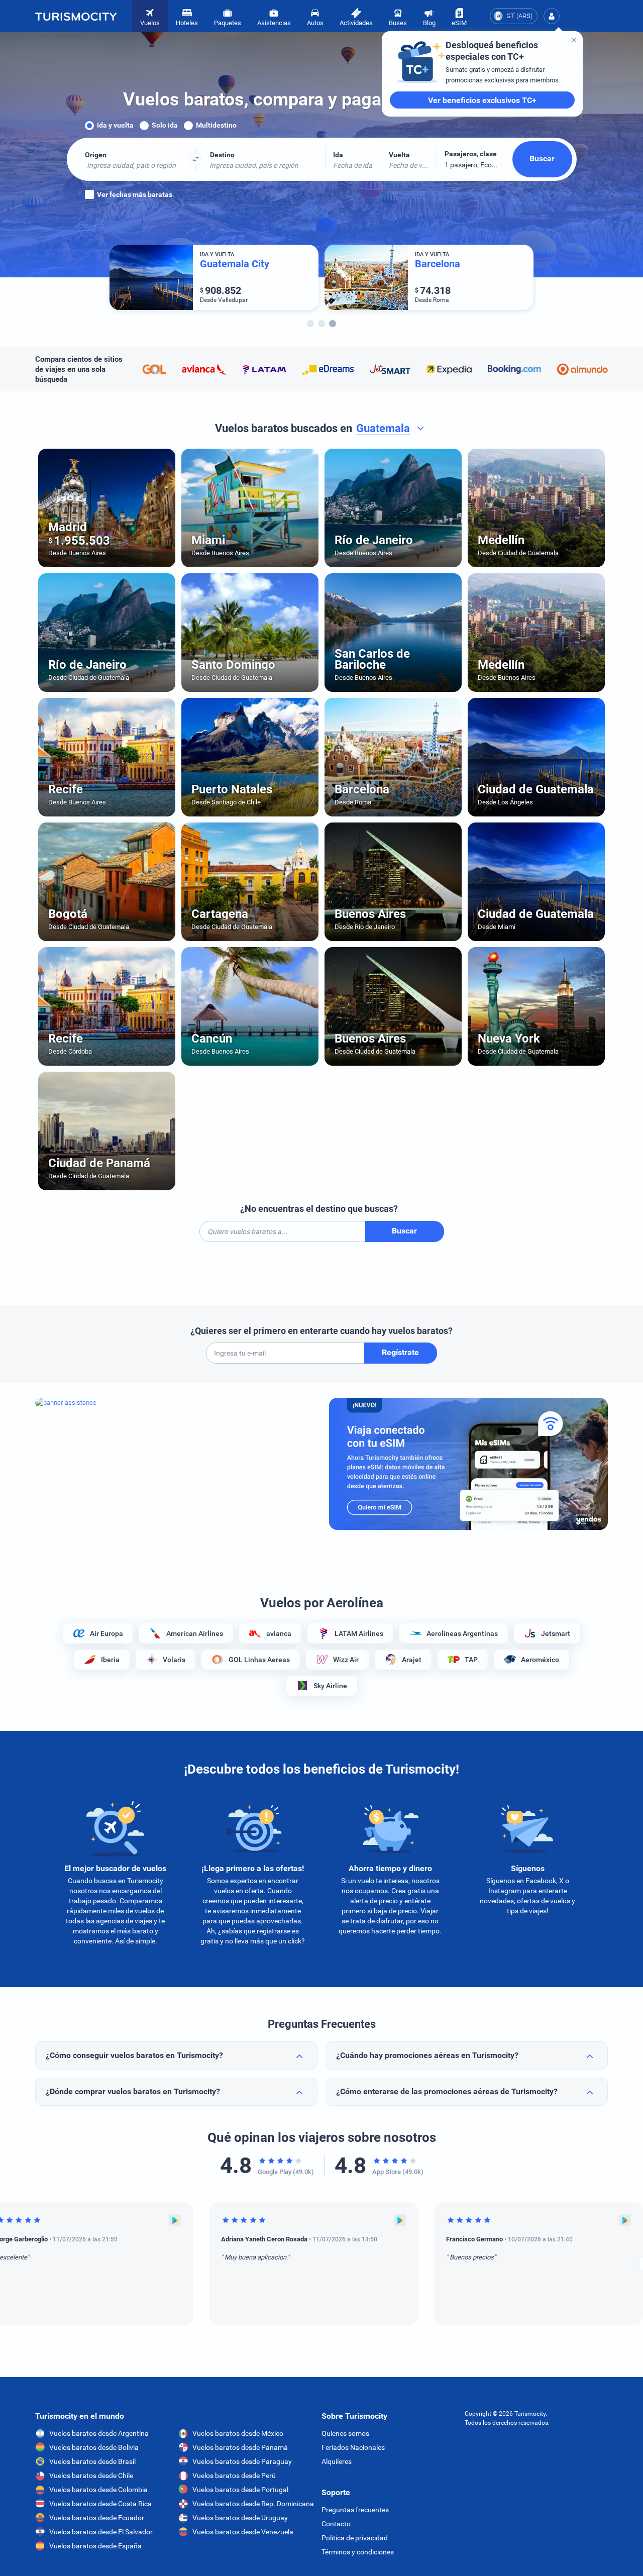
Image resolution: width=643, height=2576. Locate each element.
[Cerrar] (574, 40)
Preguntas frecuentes (355, 2510)
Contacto (336, 2524)
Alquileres (337, 2461)
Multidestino (216, 125)
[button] (552, 16)
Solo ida (165, 125)
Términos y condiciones (358, 2552)
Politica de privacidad (355, 2538)
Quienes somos (345, 2433)
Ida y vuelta (115, 125)
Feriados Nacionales (353, 2447)
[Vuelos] (76, 16)
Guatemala (383, 429)
